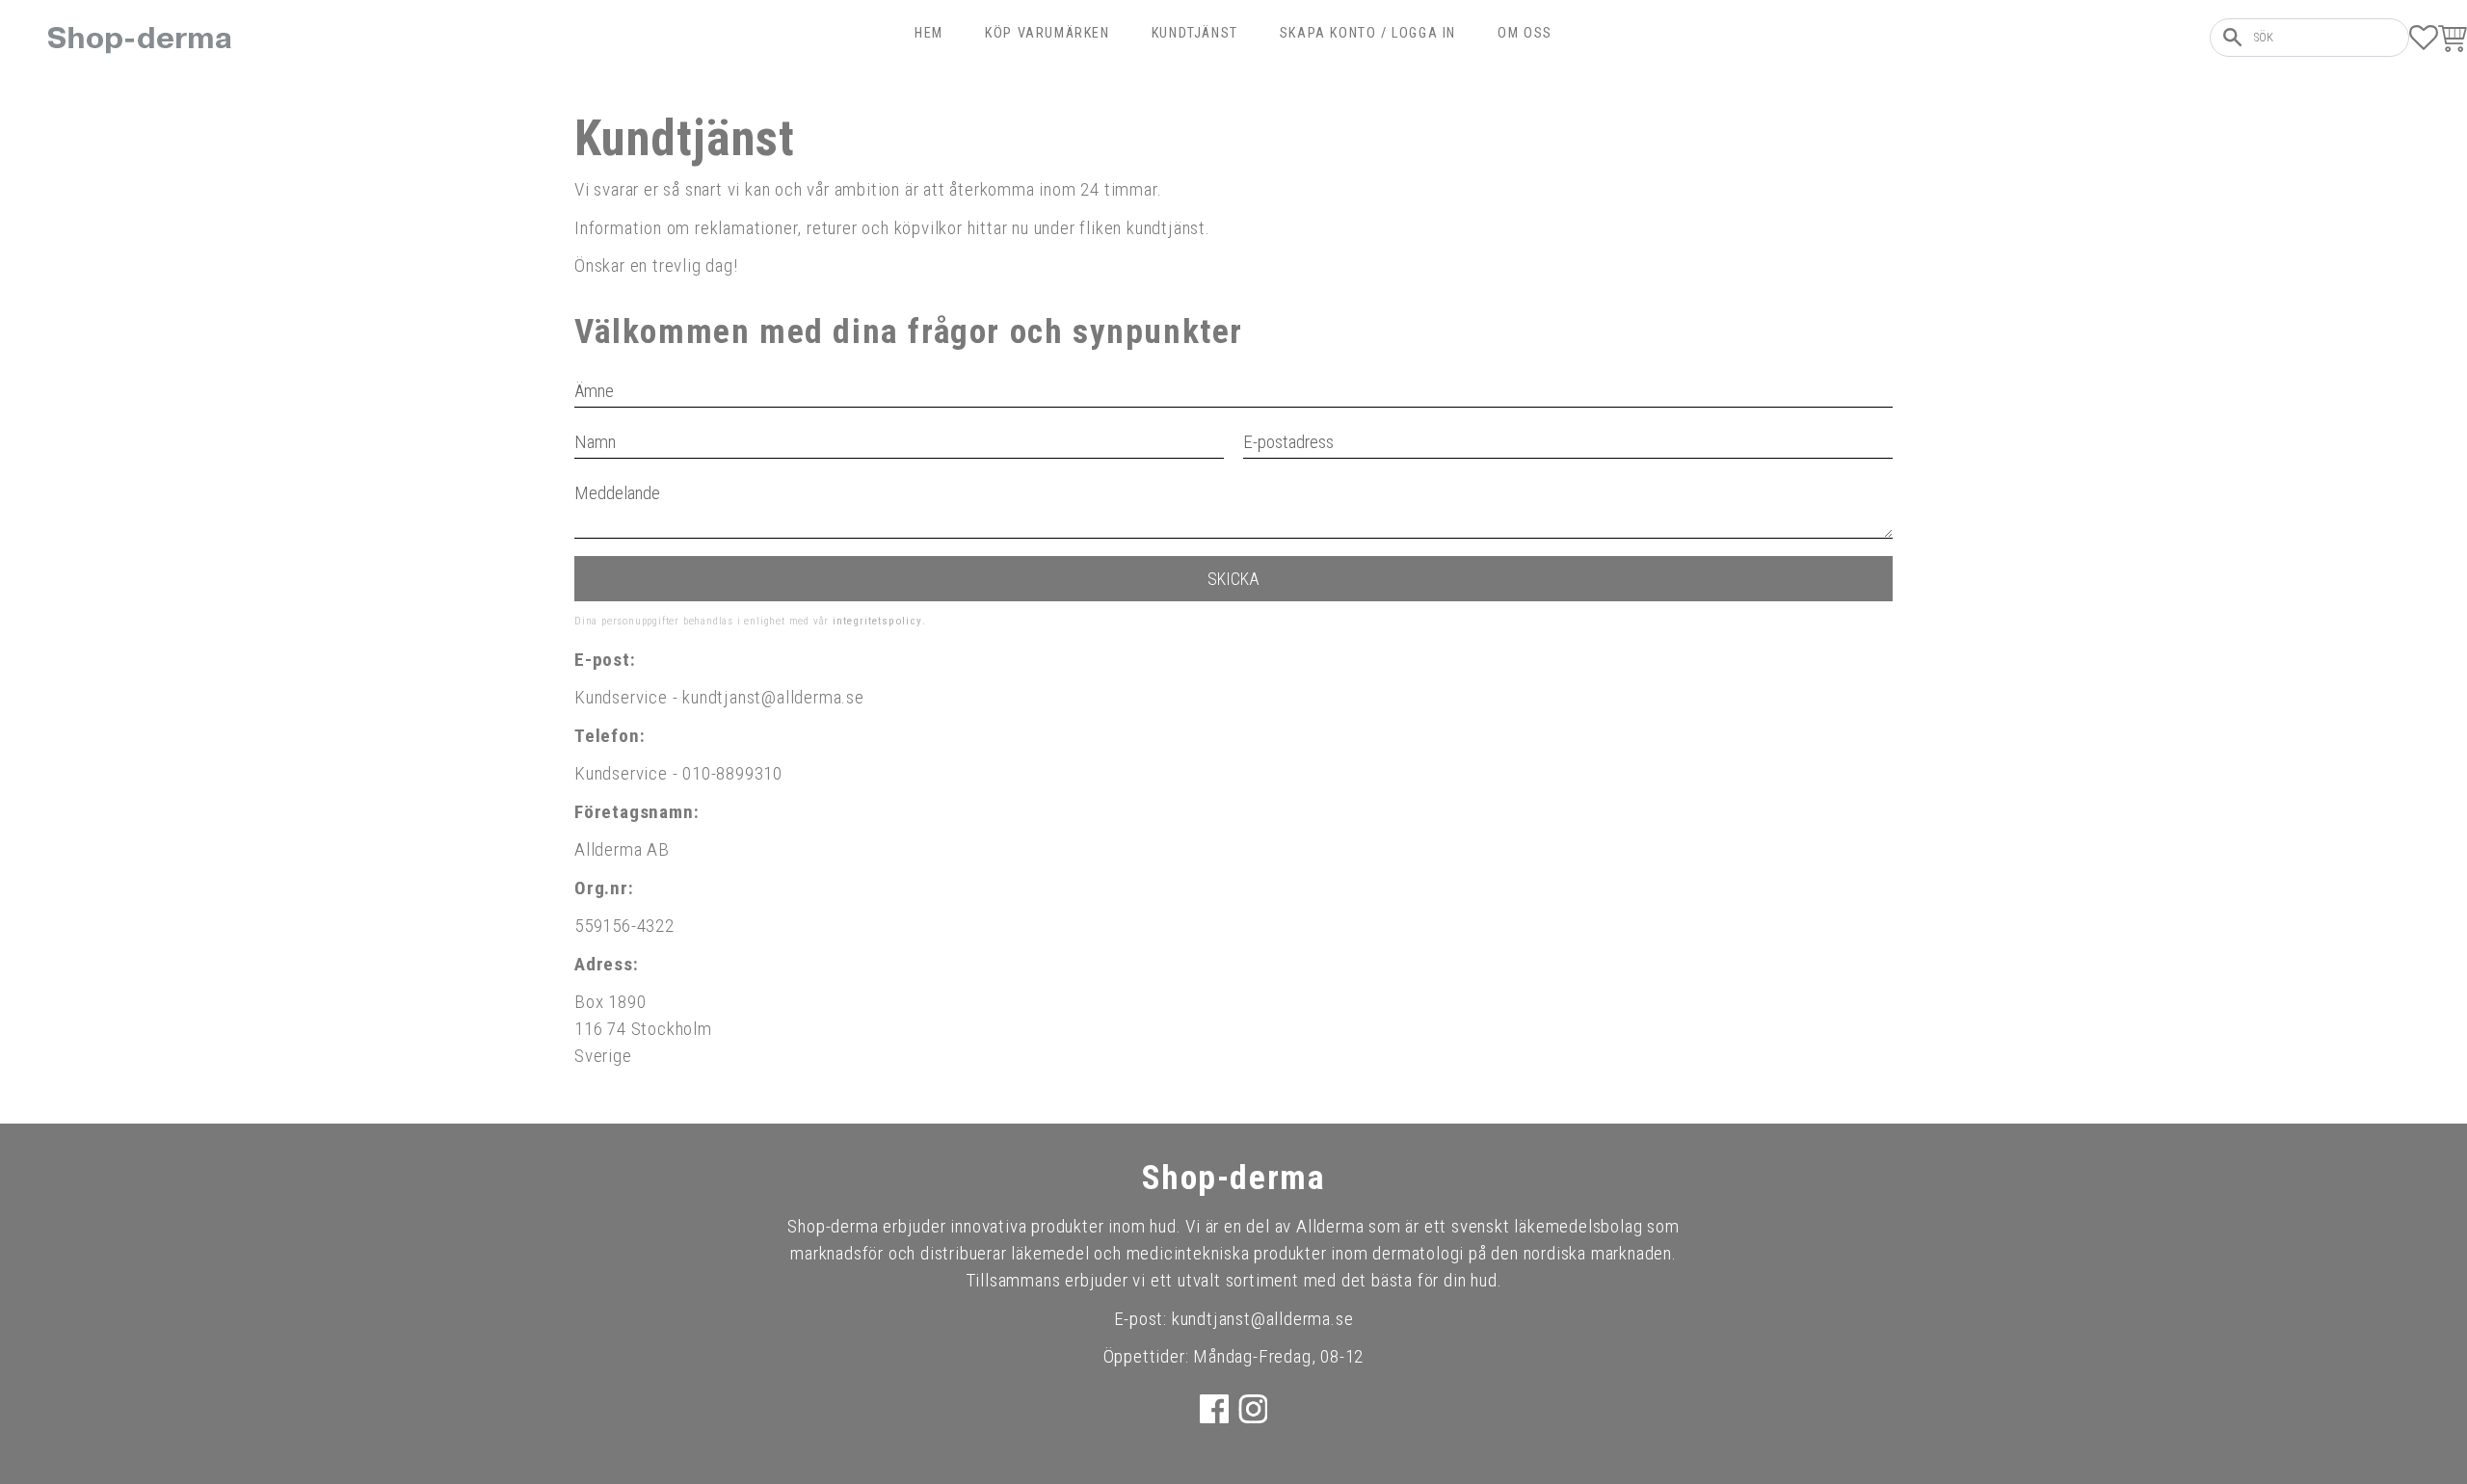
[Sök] (2232, 38)
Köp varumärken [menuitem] (1047, 33)
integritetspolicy (877, 621)
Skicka (1233, 579)
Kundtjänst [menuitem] (1195, 33)
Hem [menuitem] (929, 33)
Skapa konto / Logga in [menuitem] (1368, 33)
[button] (2424, 38)
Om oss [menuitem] (1525, 33)
